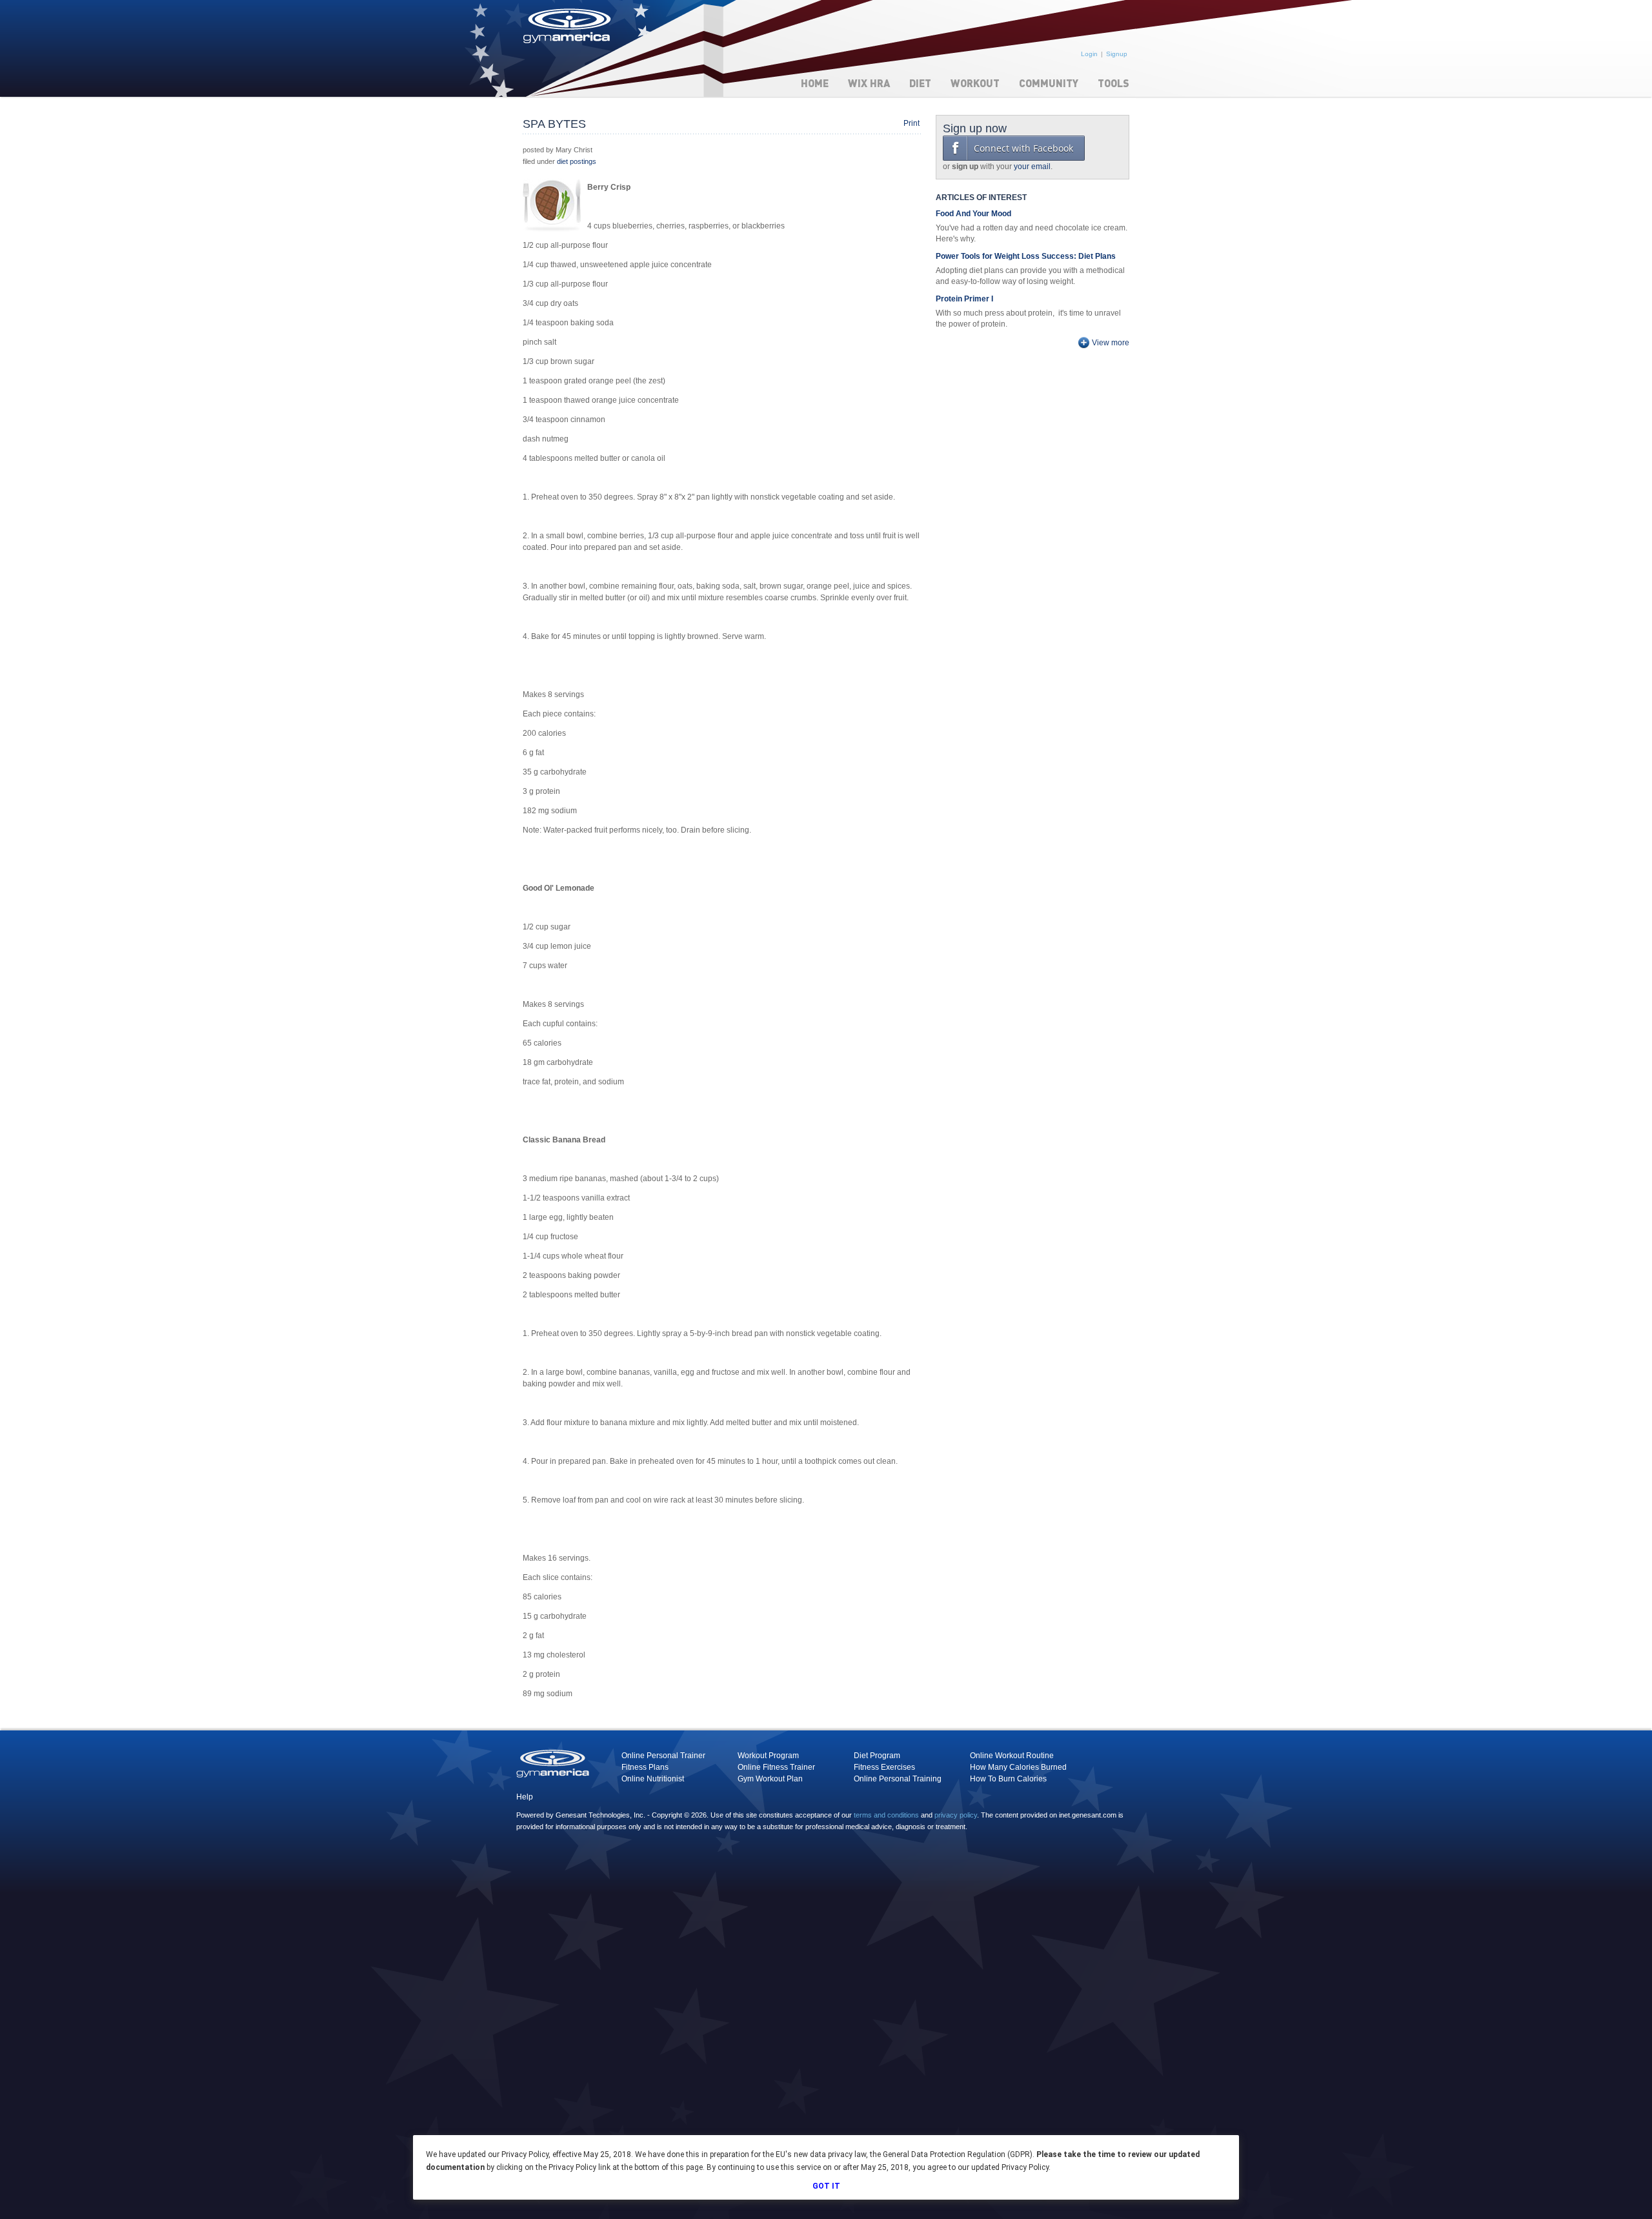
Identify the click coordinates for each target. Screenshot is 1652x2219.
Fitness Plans (645, 1767)
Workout (975, 83)
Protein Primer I (964, 299)
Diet (920, 83)
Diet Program (877, 1756)
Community (1049, 83)
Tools (1113, 83)
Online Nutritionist (653, 1779)
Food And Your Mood (973, 214)
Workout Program (768, 1756)
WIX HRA (869, 83)
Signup (1117, 54)
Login (1089, 54)
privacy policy (956, 1815)
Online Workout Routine (1012, 1756)
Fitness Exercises (884, 1767)
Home (815, 83)
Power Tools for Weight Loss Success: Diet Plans (1026, 256)
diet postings (577, 161)
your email (1032, 167)
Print (912, 123)
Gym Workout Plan (770, 1779)
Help (525, 1797)
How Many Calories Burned (1018, 1767)
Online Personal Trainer (663, 1756)
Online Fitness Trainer (776, 1767)
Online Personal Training (898, 1779)
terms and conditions (886, 1815)
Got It (826, 2186)
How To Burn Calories (1008, 1779)
